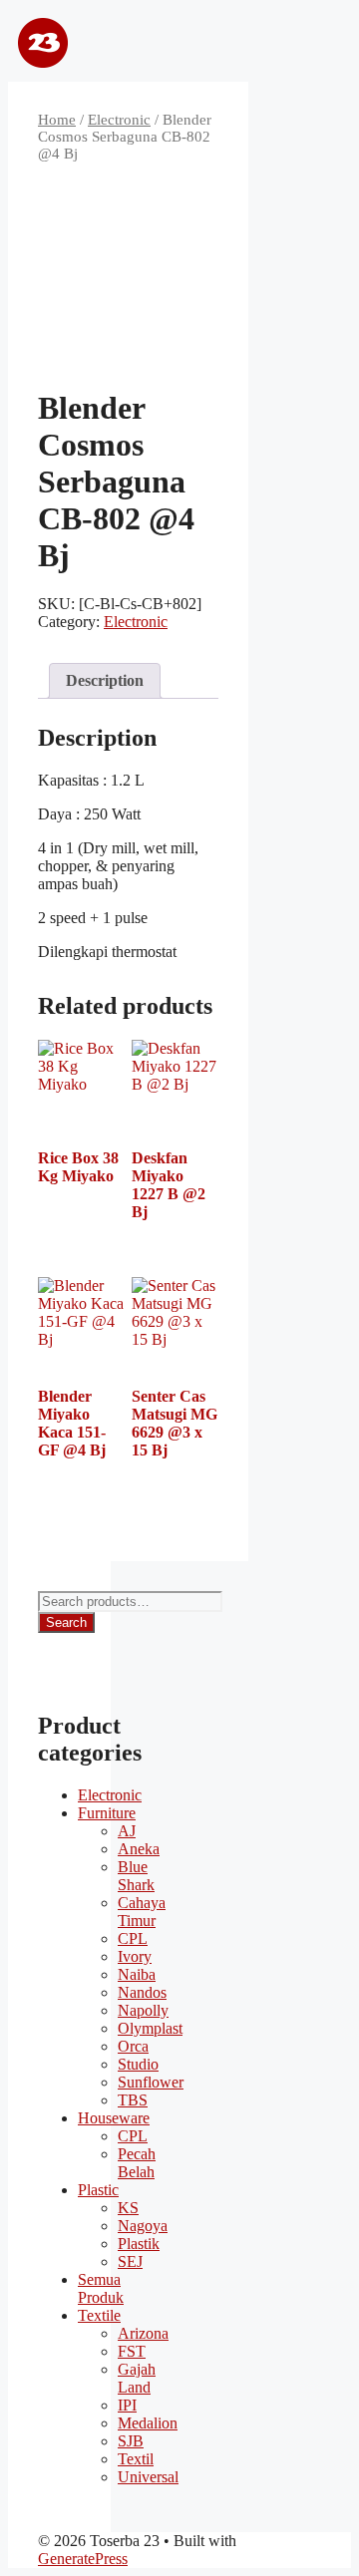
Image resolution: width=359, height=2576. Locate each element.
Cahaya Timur (142, 1912)
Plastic (98, 2190)
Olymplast (150, 2028)
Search (66, 1622)
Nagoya (143, 2226)
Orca (133, 2046)
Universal (148, 2477)
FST (132, 2351)
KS (128, 2208)
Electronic (119, 120)
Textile (99, 2315)
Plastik (139, 2244)
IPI (127, 2405)
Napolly (143, 2010)
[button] (299, 44)
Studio (138, 2064)
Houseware (114, 2118)
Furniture (107, 1813)
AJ (127, 1831)
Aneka (139, 1849)
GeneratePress (83, 2559)
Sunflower (151, 2082)
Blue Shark (136, 1876)
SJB (131, 2441)
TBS (133, 2100)
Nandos (142, 1992)
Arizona (143, 2333)
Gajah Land (137, 2378)
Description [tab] (105, 680)
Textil (136, 2459)
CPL (133, 1938)
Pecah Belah (137, 2163)
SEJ (130, 2261)
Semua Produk (101, 2288)
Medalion (148, 2423)
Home (57, 120)
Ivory (135, 1956)
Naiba (137, 1974)
